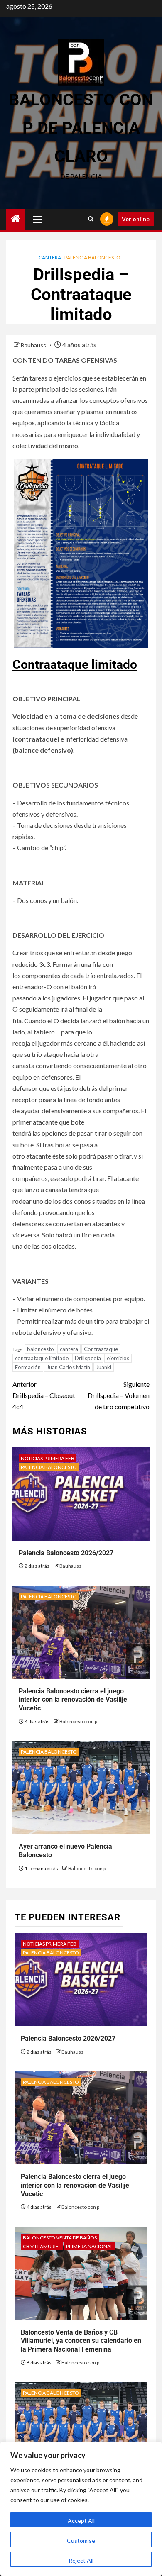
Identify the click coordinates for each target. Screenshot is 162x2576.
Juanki (104, 1367)
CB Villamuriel (42, 2246)
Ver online (136, 219)
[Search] (91, 219)
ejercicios (118, 1358)
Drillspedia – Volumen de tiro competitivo (119, 1395)
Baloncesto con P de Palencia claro (81, 128)
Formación (28, 1367)
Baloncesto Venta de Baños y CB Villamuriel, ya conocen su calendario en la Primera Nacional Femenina (81, 2341)
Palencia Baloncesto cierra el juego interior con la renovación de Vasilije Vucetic (73, 1700)
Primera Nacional (90, 2246)
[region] (81, 2509)
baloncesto (40, 1349)
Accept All (81, 2521)
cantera (69, 1349)
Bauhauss (34, 345)
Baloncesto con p (78, 1721)
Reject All (81, 2560)
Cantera (50, 257)
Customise (81, 2541)
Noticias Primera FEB (48, 1458)
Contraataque (101, 1349)
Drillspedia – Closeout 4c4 (44, 1395)
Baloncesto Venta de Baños (60, 2238)
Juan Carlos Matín (68, 1367)
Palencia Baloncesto (92, 257)
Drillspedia (88, 1358)
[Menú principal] (38, 219)
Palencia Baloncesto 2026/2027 (66, 1553)
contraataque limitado (42, 1358)
